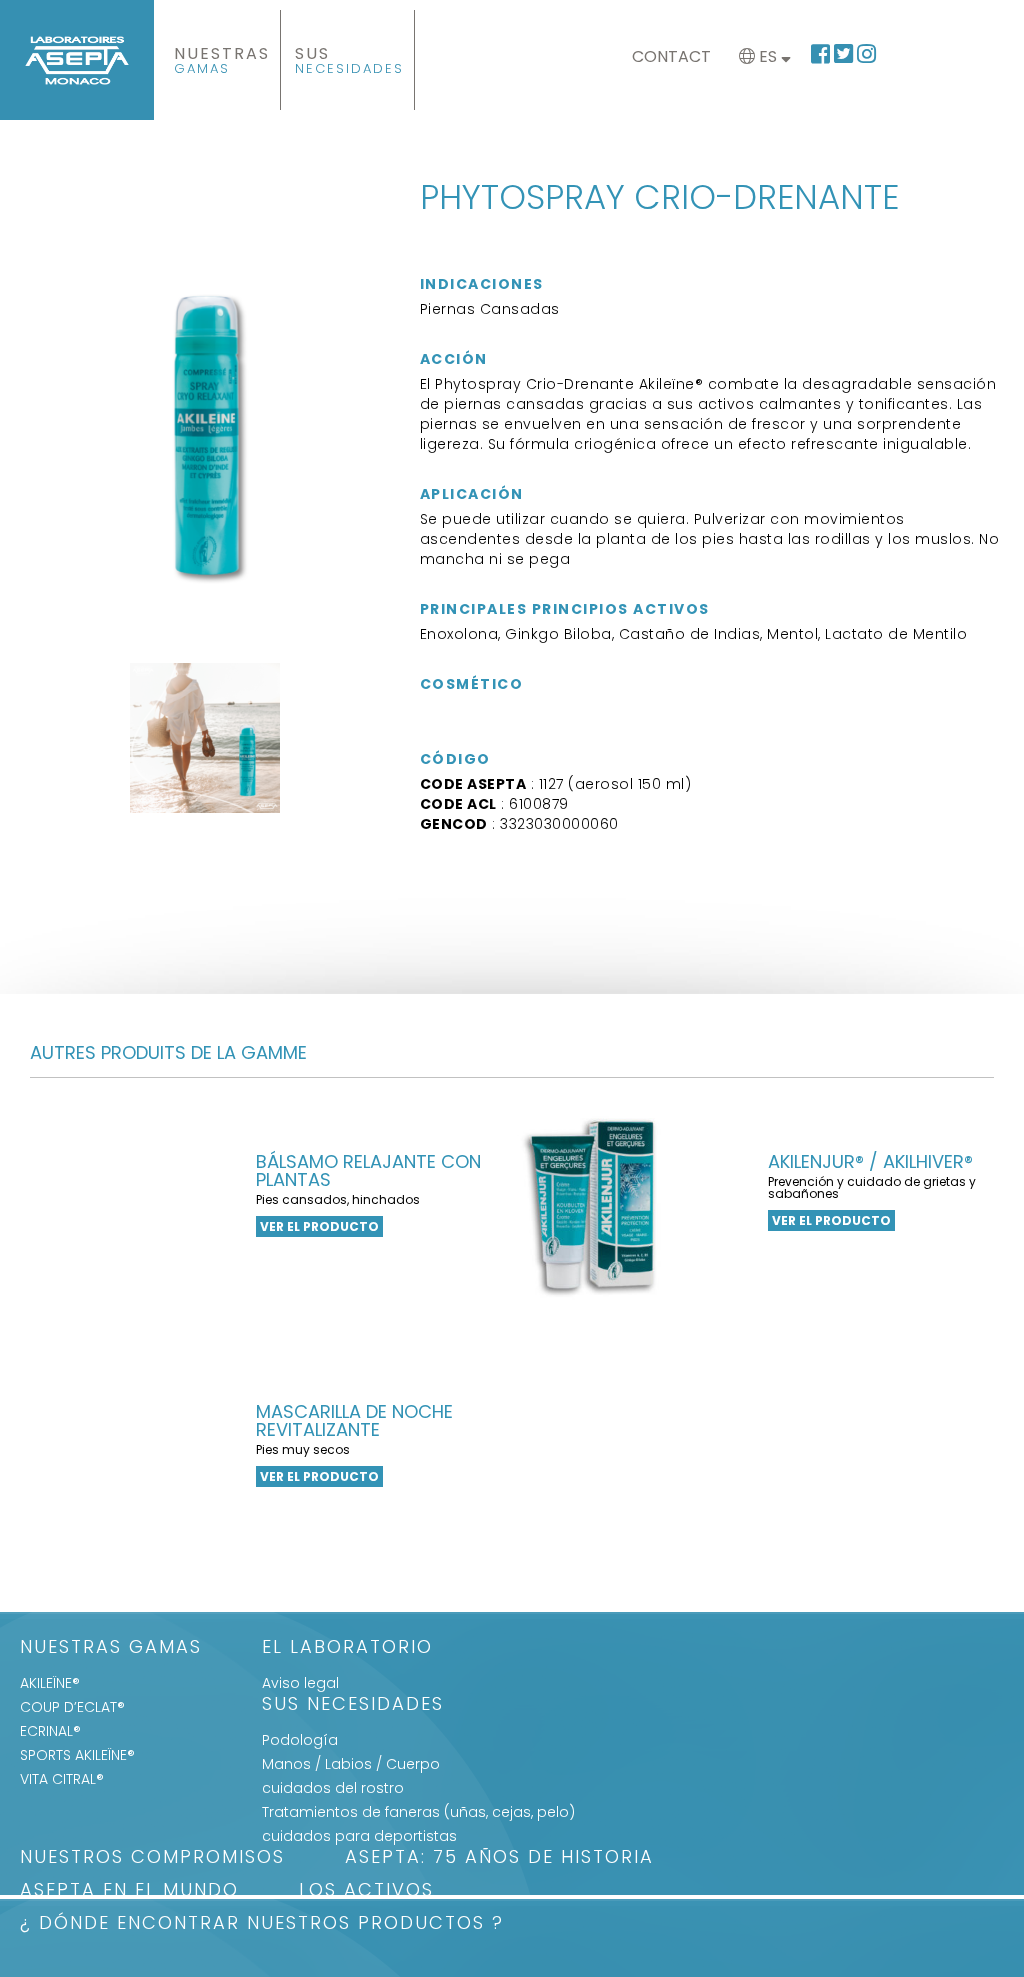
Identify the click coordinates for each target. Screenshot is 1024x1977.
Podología (300, 1740)
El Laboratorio (347, 1648)
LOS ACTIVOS (366, 1891)
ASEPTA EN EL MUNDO (129, 1891)
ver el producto (319, 1226)
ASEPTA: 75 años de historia (499, 1858)
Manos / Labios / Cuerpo (351, 1764)
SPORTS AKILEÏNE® (77, 1755)
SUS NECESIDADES (353, 1705)
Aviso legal (300, 1683)
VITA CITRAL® (62, 1779)
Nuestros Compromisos (152, 1858)
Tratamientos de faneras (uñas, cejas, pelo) (418, 1812)
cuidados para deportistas (359, 1836)
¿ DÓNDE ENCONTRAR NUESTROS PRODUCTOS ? (262, 1924)
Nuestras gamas (111, 1648)
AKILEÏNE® (50, 1683)
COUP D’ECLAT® (72, 1707)
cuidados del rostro (333, 1788)
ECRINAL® (50, 1731)
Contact (671, 56)
